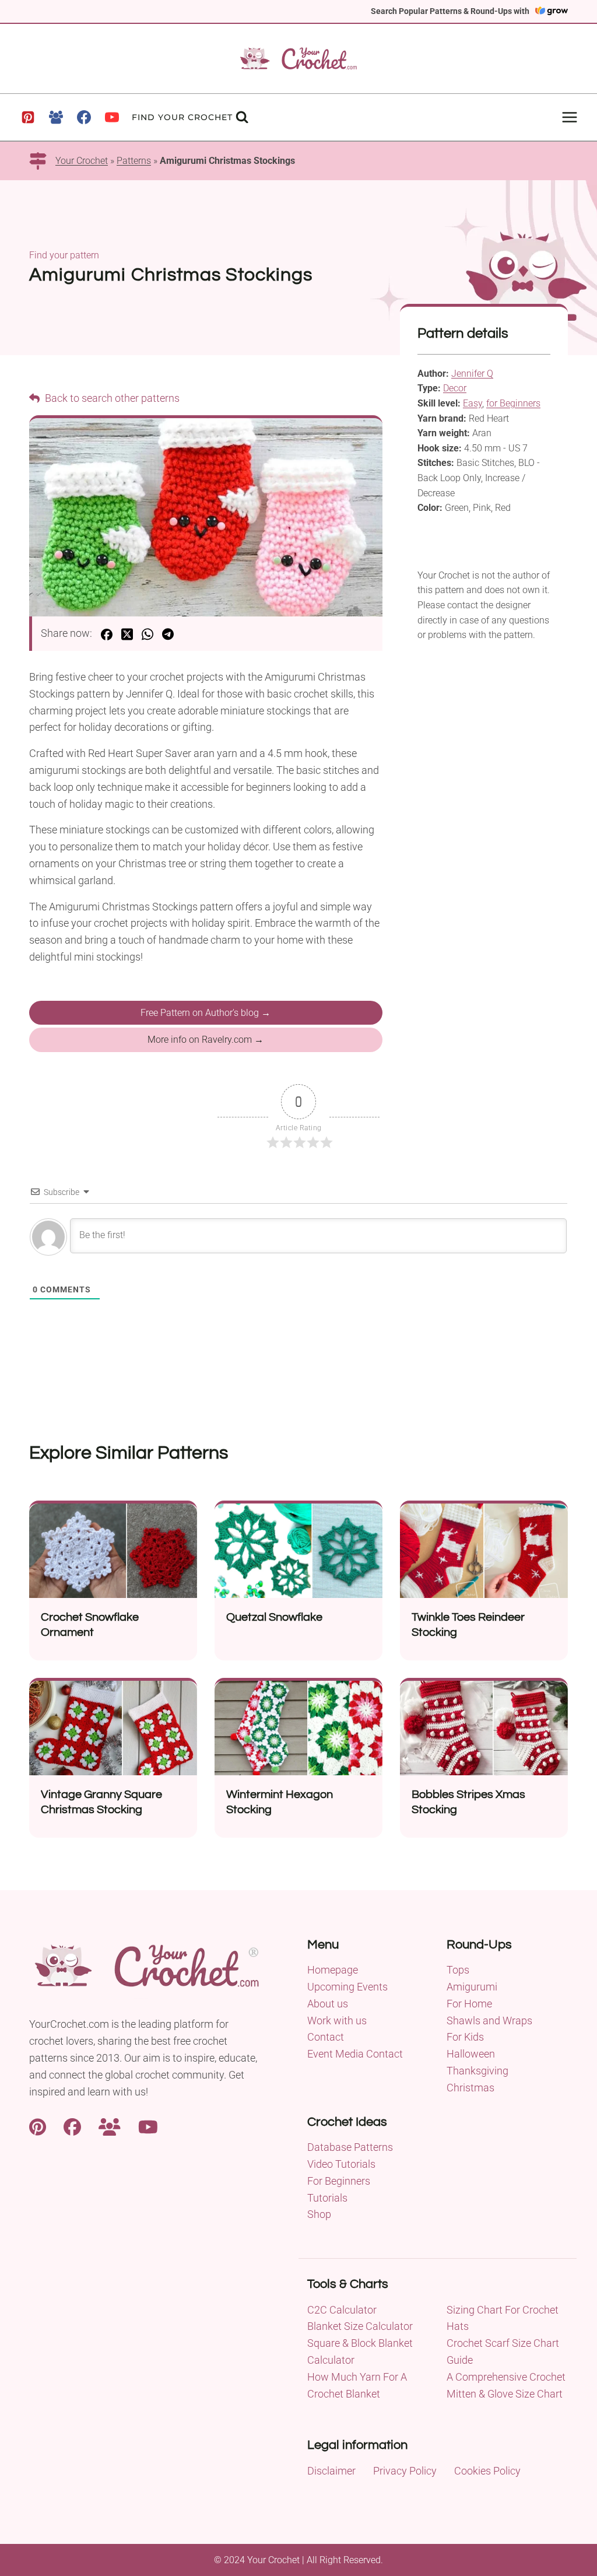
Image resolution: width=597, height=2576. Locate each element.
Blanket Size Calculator (360, 2326)
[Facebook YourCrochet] (72, 2125)
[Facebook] (84, 117)
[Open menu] (569, 117)
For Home (469, 2004)
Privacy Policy (405, 2471)
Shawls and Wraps (489, 2021)
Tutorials (327, 2198)
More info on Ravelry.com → (206, 1040)
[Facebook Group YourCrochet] (110, 2125)
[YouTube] (112, 117)
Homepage (333, 1970)
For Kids (465, 2037)
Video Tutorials (341, 2164)
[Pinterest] (28, 117)
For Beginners (339, 2181)
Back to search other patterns (111, 398)
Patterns (134, 161)
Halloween (471, 2054)
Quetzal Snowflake (274, 1617)
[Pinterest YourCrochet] (38, 2125)
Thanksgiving (477, 2071)
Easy (473, 403)
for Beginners (513, 403)
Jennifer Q (472, 374)
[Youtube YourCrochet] (148, 2125)
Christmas (470, 2088)
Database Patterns (350, 2147)
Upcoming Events (347, 1987)
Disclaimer (331, 2471)
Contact (326, 2037)
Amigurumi (472, 1987)
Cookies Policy (487, 2471)
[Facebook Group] (56, 117)
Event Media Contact (355, 2054)
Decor (455, 388)
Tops (458, 1970)
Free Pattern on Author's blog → (206, 1013)
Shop (319, 2214)
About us (328, 2004)
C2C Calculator (342, 2310)
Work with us (337, 2021)
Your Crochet (82, 161)
